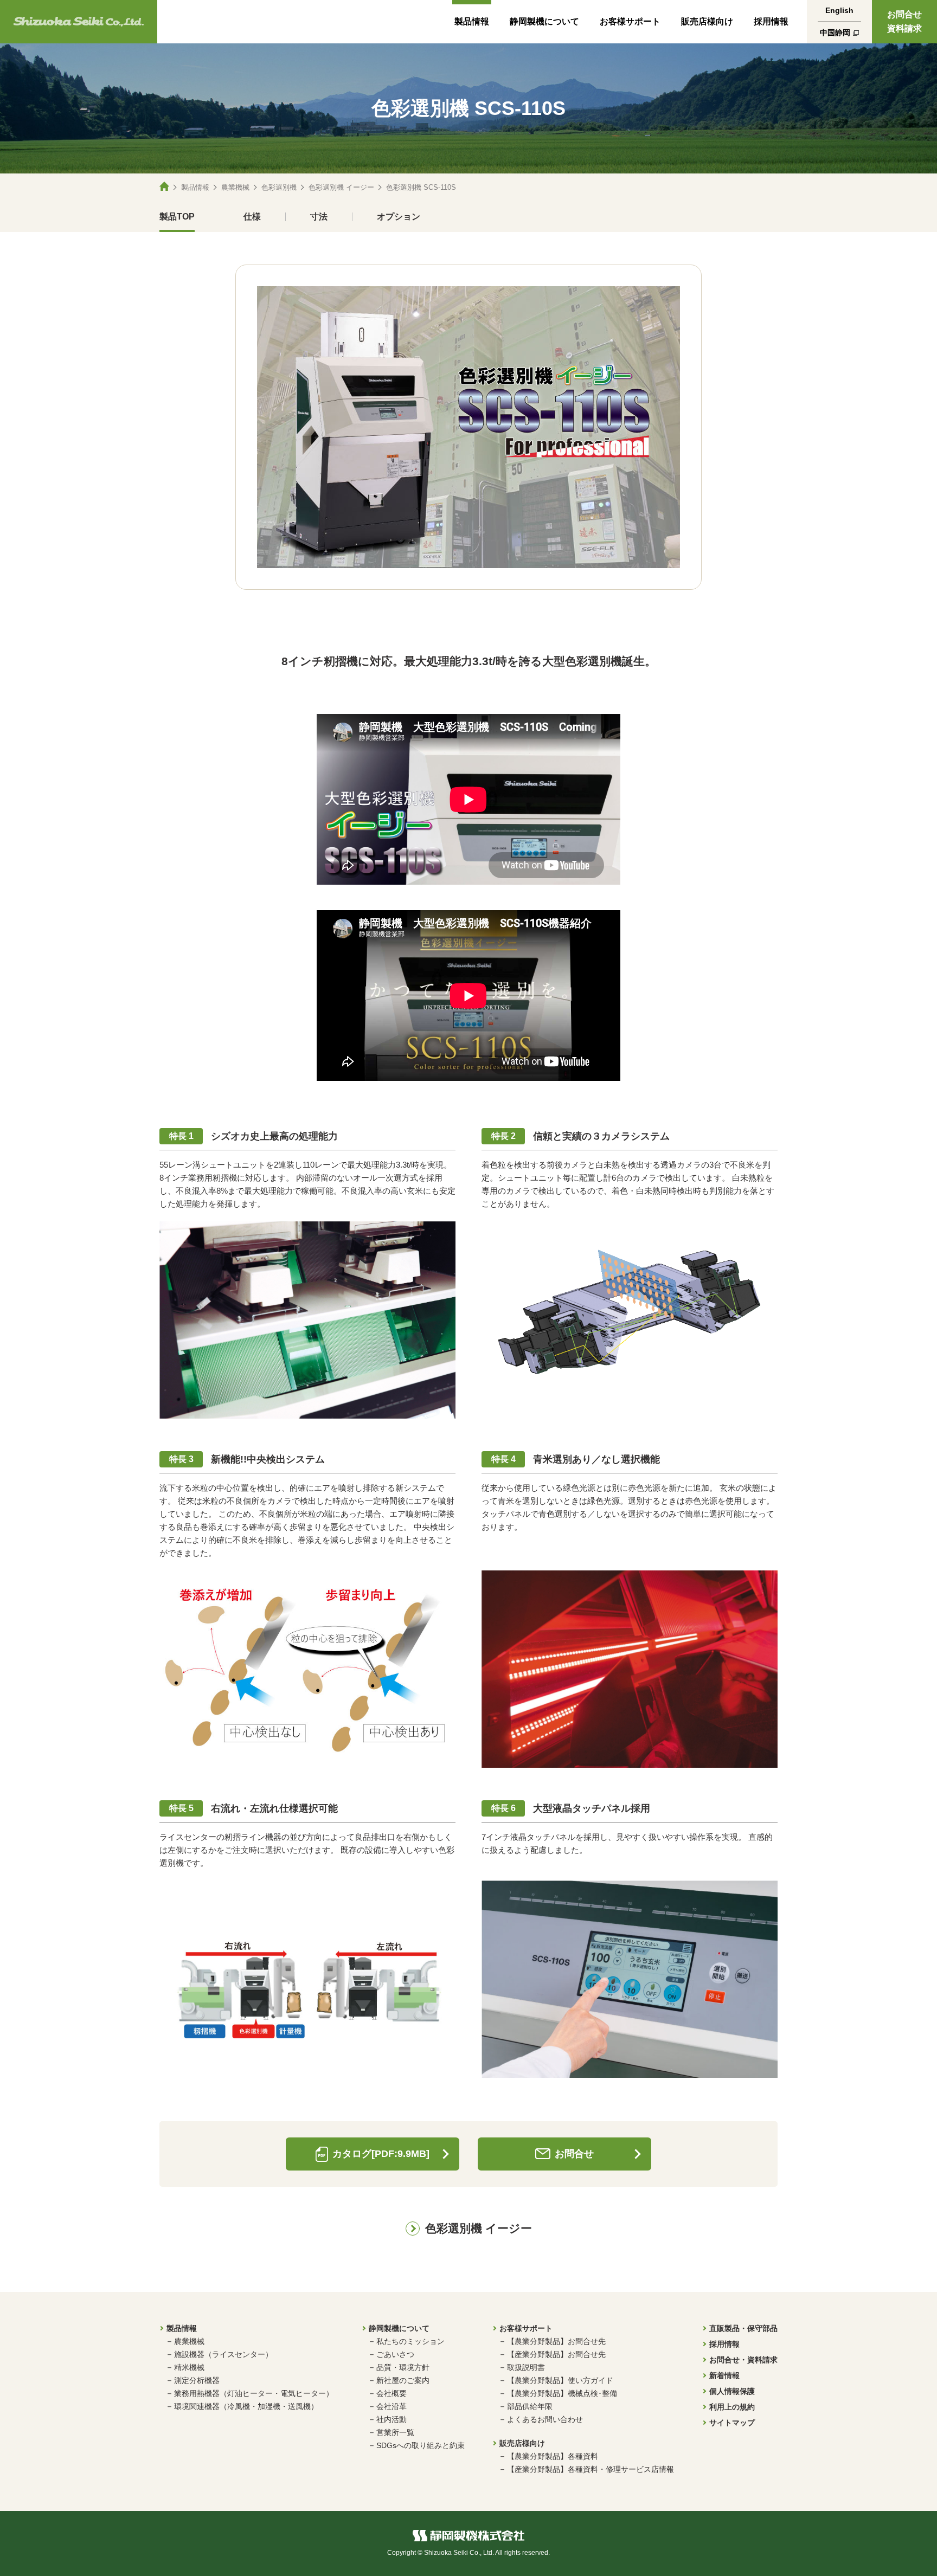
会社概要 (392, 2393)
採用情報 (771, 21)
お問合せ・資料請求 (743, 2360)
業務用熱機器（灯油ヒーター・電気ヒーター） (254, 2393)
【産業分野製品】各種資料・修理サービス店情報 (591, 2469)
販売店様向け (707, 21)
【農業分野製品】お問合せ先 (556, 2341)
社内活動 (392, 2419)
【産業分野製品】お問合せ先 (556, 2354)
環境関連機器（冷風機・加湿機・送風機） (246, 2406)
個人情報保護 (732, 2391)
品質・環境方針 (403, 2367)
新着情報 (724, 2375)
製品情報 (472, 21)
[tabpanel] (468, 427)
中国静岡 (835, 33)
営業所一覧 (395, 2432)
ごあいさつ (395, 2354)
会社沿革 (392, 2406)
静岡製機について (544, 21)
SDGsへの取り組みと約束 (421, 2445)
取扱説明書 (526, 2367)
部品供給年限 (530, 2406)
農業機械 (235, 187)
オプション (399, 217)
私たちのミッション (410, 2341)
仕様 (252, 217)
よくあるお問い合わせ (545, 2419)
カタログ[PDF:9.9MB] (381, 2154)
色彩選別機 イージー (341, 187)
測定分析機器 (197, 2380)
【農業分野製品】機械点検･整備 (562, 2393)
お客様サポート (630, 21)
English (839, 10)
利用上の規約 (732, 2407)
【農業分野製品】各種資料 (553, 2456)
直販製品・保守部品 (743, 2328)
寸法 (319, 217)
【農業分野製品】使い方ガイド (560, 2380)
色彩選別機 (279, 187)
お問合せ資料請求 (904, 21)
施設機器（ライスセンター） (223, 2354)
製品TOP (177, 217)
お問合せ (574, 2154)
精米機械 (189, 2367)
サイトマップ (732, 2423)
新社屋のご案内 (403, 2380)
